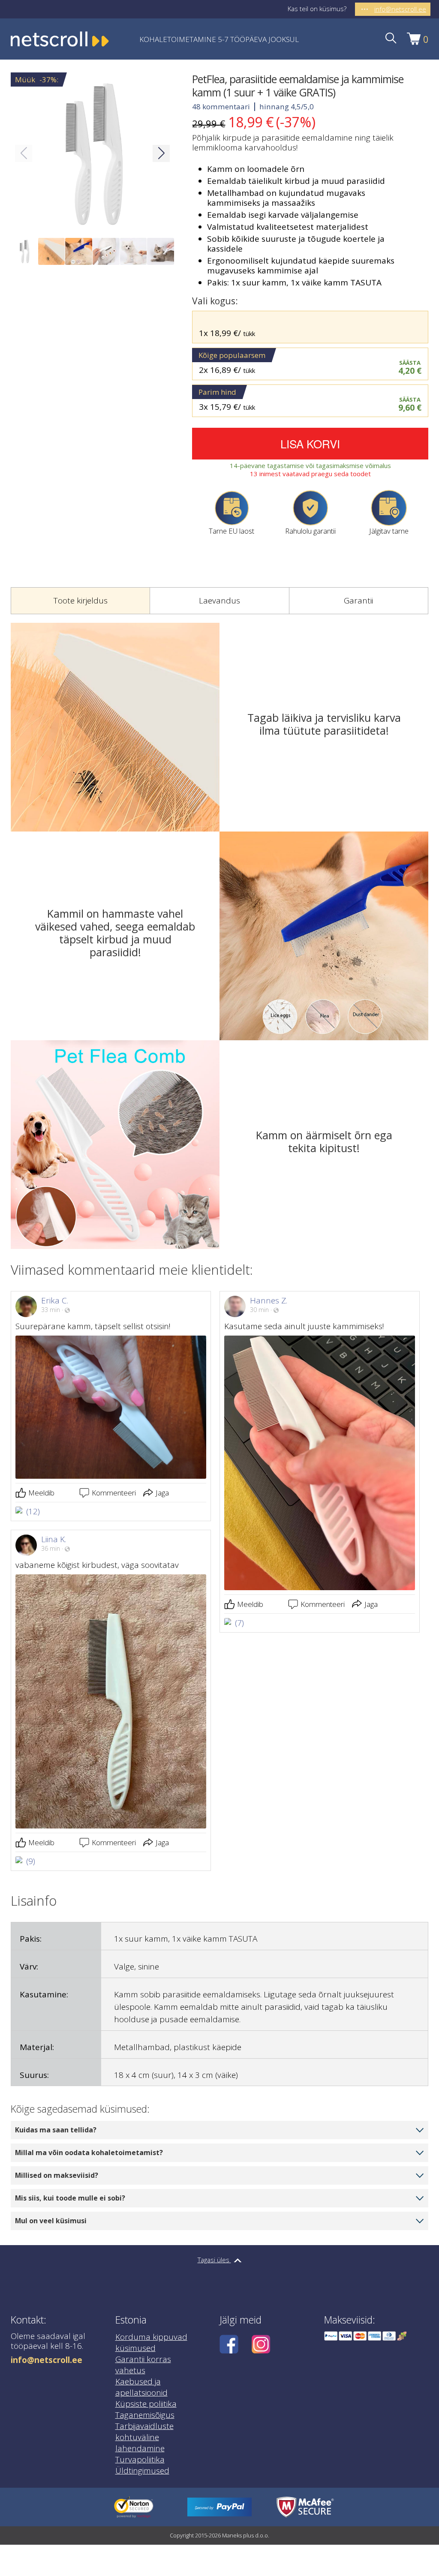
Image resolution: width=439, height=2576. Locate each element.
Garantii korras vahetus (143, 2365)
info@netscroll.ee (47, 2360)
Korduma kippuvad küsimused (151, 2342)
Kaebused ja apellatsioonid (141, 2387)
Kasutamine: (44, 1994)
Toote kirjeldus (81, 600)
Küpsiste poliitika (146, 2404)
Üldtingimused (142, 2471)
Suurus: (34, 2075)
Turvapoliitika (140, 2459)
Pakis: (31, 1939)
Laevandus (219, 600)
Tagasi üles (214, 2260)
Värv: (29, 1967)
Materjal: (37, 2047)
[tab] (80, 601)
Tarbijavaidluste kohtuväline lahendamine (144, 2437)
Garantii (358, 600)
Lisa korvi (310, 443)
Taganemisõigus (145, 2415)
